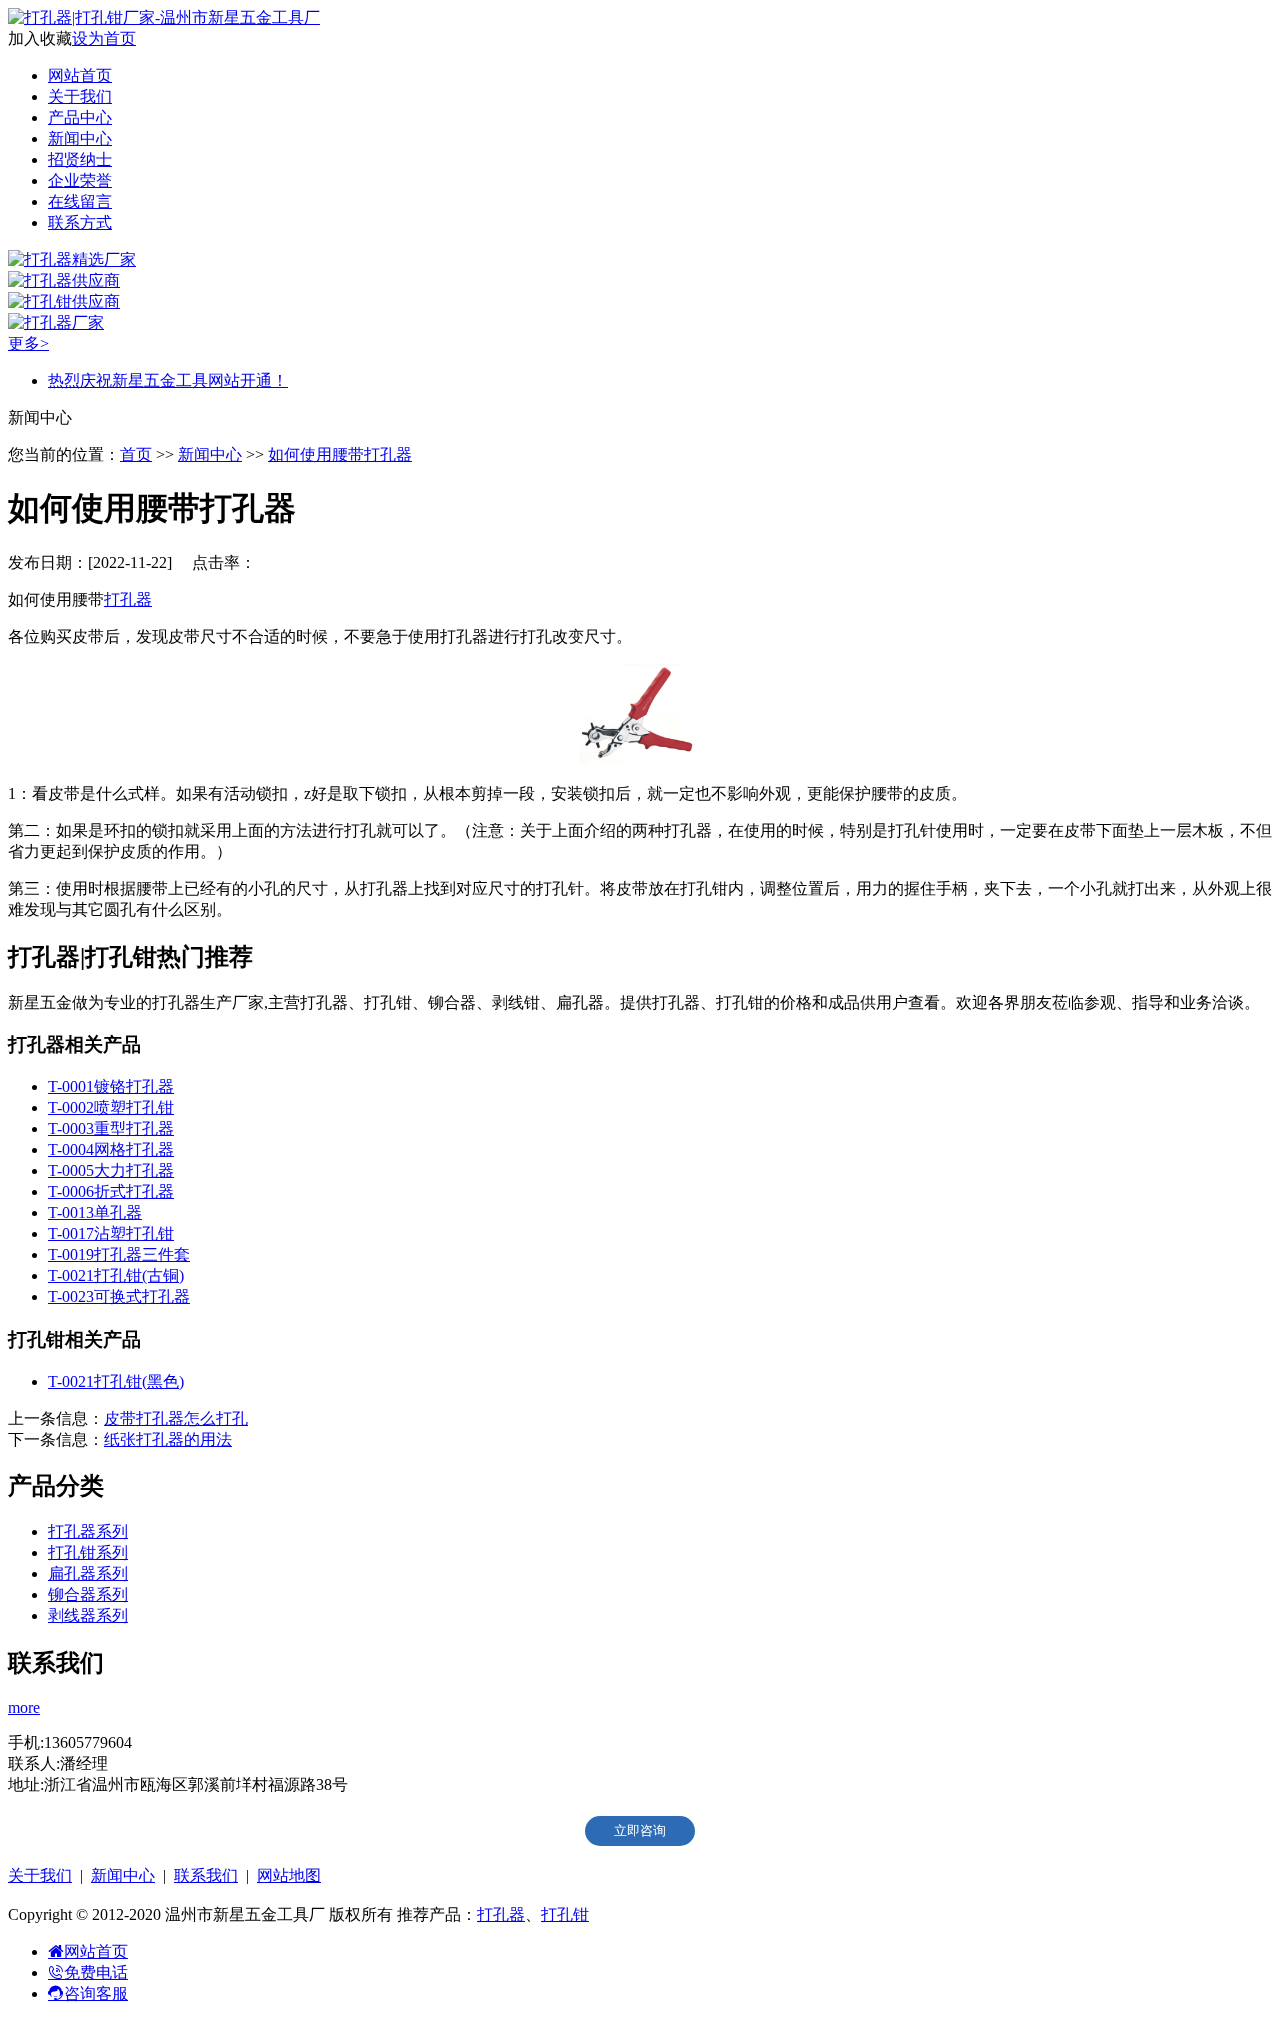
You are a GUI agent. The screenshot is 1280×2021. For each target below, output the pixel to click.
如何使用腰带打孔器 (340, 454)
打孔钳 (565, 1914)
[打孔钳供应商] (64, 301)
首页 (136, 454)
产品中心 (80, 117)
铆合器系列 (88, 1594)
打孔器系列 (88, 1531)
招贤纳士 (80, 159)
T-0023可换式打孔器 (119, 1296)
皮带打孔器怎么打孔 (176, 1418)
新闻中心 (80, 138)
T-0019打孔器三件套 (119, 1254)
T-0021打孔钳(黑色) (116, 1381)
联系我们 (206, 1875)
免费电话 (96, 1972)
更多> (28, 343)
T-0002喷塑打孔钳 (111, 1107)
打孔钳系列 (88, 1552)
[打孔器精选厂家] (72, 259)
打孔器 (128, 599)
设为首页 (104, 38)
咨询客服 (96, 1993)
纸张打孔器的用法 (168, 1439)
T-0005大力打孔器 (111, 1170)
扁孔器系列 (88, 1573)
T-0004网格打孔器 (111, 1149)
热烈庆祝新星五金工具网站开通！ (168, 380)
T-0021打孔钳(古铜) (116, 1275)
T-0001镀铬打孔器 (111, 1086)
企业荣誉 (80, 180)
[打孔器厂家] (56, 322)
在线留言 (80, 201)
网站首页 (80, 75)
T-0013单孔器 (95, 1212)
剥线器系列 (88, 1615)
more (24, 1707)
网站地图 (289, 1875)
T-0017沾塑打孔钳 (111, 1233)
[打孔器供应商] (64, 280)
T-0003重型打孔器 (111, 1128)
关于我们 (80, 96)
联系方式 (80, 222)
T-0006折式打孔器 (111, 1191)
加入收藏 (40, 38)
